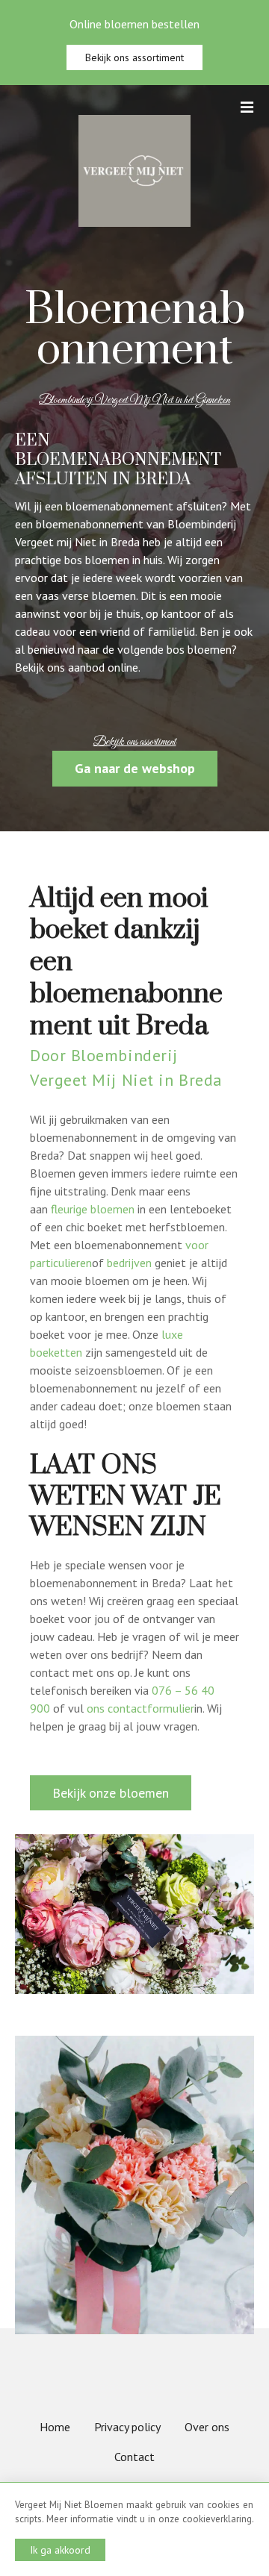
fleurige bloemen (93, 1209)
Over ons (207, 2427)
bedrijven (129, 1263)
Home (55, 2427)
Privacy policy (127, 2427)
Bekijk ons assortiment (134, 57)
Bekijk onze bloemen (111, 1793)
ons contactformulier (140, 1708)
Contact (134, 2457)
